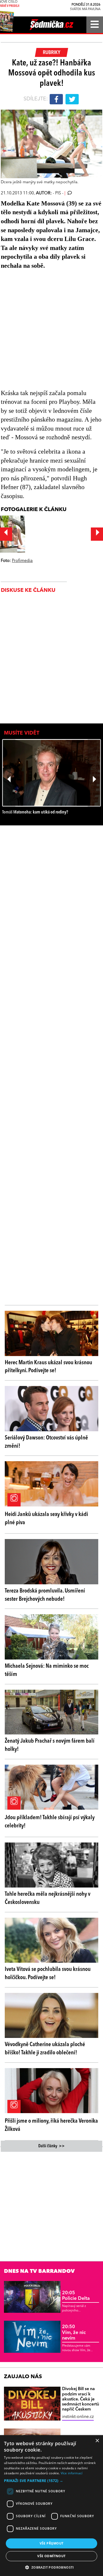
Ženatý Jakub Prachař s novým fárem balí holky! (50, 1745)
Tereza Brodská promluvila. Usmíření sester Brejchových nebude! (45, 1595)
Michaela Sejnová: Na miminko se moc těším (47, 1670)
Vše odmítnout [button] (51, 2556)
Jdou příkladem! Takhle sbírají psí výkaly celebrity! (50, 1822)
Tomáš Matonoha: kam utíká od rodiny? (35, 812)
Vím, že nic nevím (74, 2333)
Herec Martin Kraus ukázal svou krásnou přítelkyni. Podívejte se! (48, 1367)
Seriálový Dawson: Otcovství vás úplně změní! (46, 1442)
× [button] (97, 2441)
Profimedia (22, 561)
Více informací (72, 2473)
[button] (51, 2481)
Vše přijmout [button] (52, 2543)
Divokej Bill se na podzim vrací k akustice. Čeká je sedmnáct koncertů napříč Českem (81, 2399)
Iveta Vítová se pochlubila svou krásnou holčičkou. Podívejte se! (48, 1973)
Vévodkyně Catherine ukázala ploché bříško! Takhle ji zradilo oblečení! (45, 2049)
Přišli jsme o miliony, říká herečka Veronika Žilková (51, 2125)
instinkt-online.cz (78, 2417)
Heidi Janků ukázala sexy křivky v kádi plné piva (46, 1519)
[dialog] (51, 2506)
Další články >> (51, 2146)
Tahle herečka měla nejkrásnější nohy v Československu (48, 1898)
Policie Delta (76, 2296)
